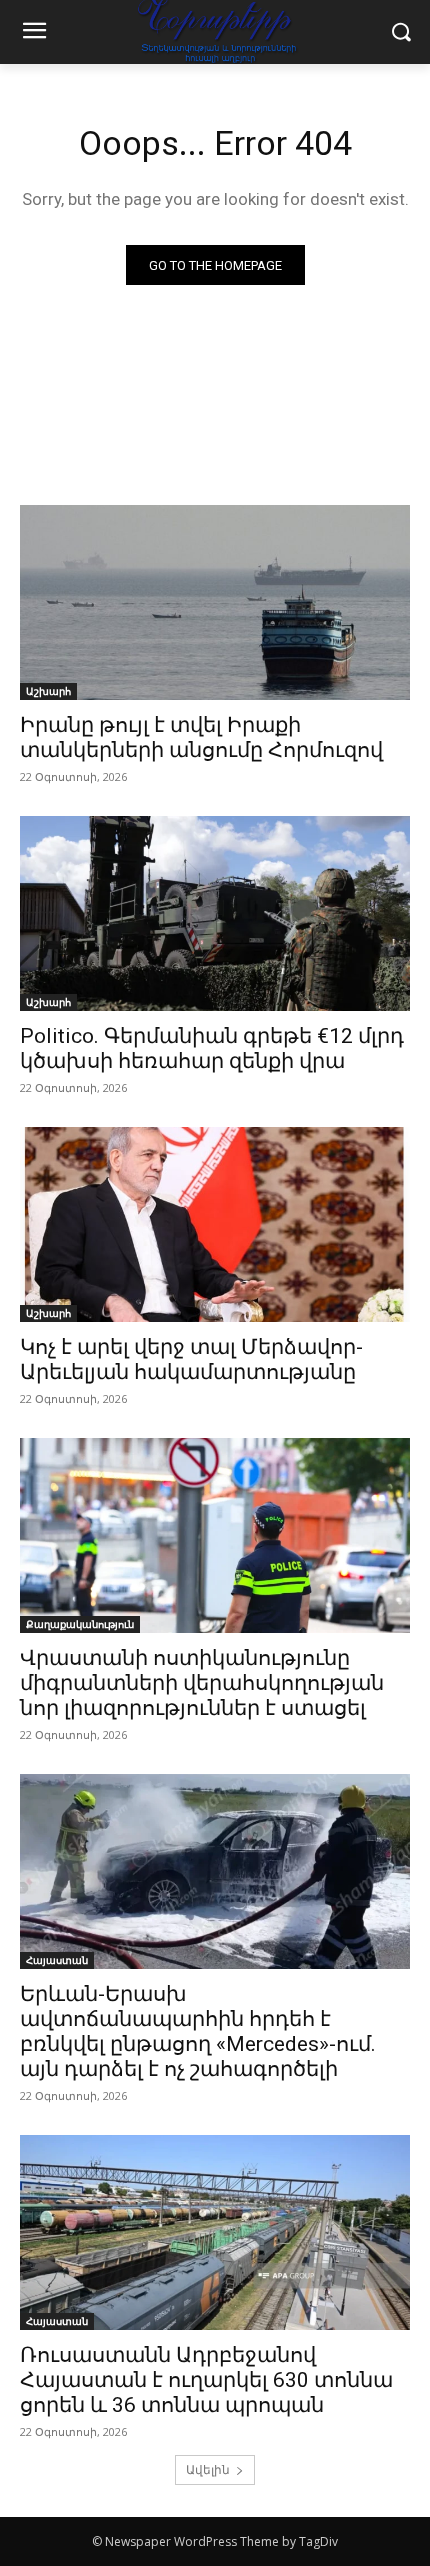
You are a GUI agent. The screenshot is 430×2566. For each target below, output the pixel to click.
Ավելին (208, 2469)
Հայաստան (57, 1960)
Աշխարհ (48, 691)
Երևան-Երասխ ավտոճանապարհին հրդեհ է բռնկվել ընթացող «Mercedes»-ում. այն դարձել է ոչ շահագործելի (198, 2031)
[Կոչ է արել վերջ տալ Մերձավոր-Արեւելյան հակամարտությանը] (215, 1224)
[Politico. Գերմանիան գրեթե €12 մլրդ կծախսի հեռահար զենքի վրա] (215, 913)
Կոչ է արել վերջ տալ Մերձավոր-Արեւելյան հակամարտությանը (191, 1359)
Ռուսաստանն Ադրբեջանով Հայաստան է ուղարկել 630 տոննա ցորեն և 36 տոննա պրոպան (206, 2380)
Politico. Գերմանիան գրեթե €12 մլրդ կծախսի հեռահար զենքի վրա (212, 1048)
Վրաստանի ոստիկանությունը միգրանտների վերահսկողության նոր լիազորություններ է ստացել (202, 1683)
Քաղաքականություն (80, 1624)
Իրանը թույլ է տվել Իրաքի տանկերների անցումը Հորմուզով (201, 737)
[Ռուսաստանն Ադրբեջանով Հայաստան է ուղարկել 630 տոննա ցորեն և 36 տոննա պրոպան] (215, 2232)
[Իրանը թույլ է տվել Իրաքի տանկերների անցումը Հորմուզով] (215, 602)
